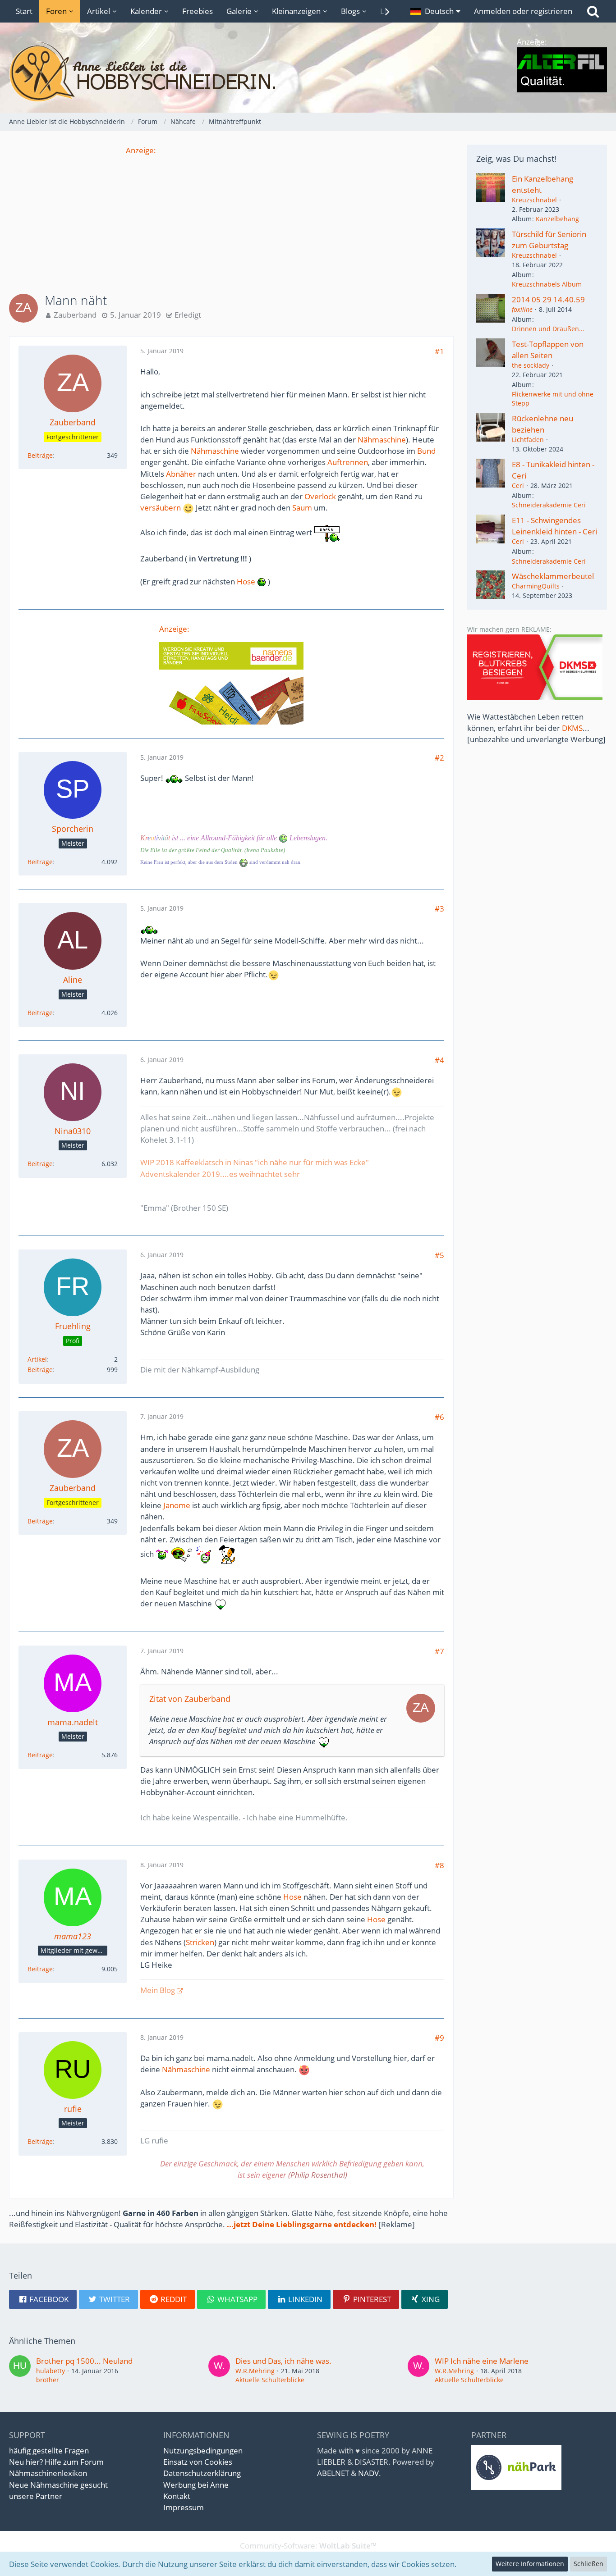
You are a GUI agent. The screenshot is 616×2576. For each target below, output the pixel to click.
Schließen (588, 2564)
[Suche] (593, 11)
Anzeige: (141, 150)
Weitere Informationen (530, 2564)
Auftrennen (348, 462)
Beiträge (40, 455)
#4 (439, 1060)
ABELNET (333, 2473)
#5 (439, 1255)
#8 (439, 1865)
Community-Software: (308, 2546)
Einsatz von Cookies (198, 2462)
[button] (435, 11)
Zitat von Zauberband (190, 1699)
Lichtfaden (528, 440)
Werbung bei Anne (196, 2485)
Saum (302, 508)
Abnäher (181, 474)
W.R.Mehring (255, 2371)
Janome (177, 1505)
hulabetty (51, 2371)
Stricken (200, 1942)
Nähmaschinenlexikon (48, 2473)
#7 (439, 1651)
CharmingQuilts (536, 586)
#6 (439, 1417)
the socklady (531, 365)
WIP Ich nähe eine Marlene (482, 2361)
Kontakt (177, 2496)
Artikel (37, 1359)
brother (48, 2380)
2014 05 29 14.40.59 (548, 299)
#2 (439, 758)
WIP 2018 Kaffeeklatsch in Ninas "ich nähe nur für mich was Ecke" (255, 1162)
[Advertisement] (231, 219)
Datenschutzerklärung (202, 2473)
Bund (426, 451)
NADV (368, 2473)
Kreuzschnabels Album (547, 284)
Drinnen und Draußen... (548, 329)
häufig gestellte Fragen (49, 2451)
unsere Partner (36, 2496)
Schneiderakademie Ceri (549, 505)
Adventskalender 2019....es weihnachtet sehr (220, 1174)
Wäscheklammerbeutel (553, 576)
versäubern (161, 508)
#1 (439, 351)
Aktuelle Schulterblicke (270, 2380)
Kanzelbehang (557, 219)
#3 (439, 909)
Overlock (320, 496)
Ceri (518, 486)
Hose (246, 581)
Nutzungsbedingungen (203, 2451)
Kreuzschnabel (534, 200)
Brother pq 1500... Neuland (84, 2361)
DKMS (572, 728)
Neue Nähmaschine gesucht (58, 2485)
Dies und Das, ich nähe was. (283, 2361)
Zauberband (75, 315)
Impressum (184, 2507)
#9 (439, 2038)
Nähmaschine (382, 440)
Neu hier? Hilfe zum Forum (56, 2462)
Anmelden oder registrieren (523, 11)
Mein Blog (158, 1990)
